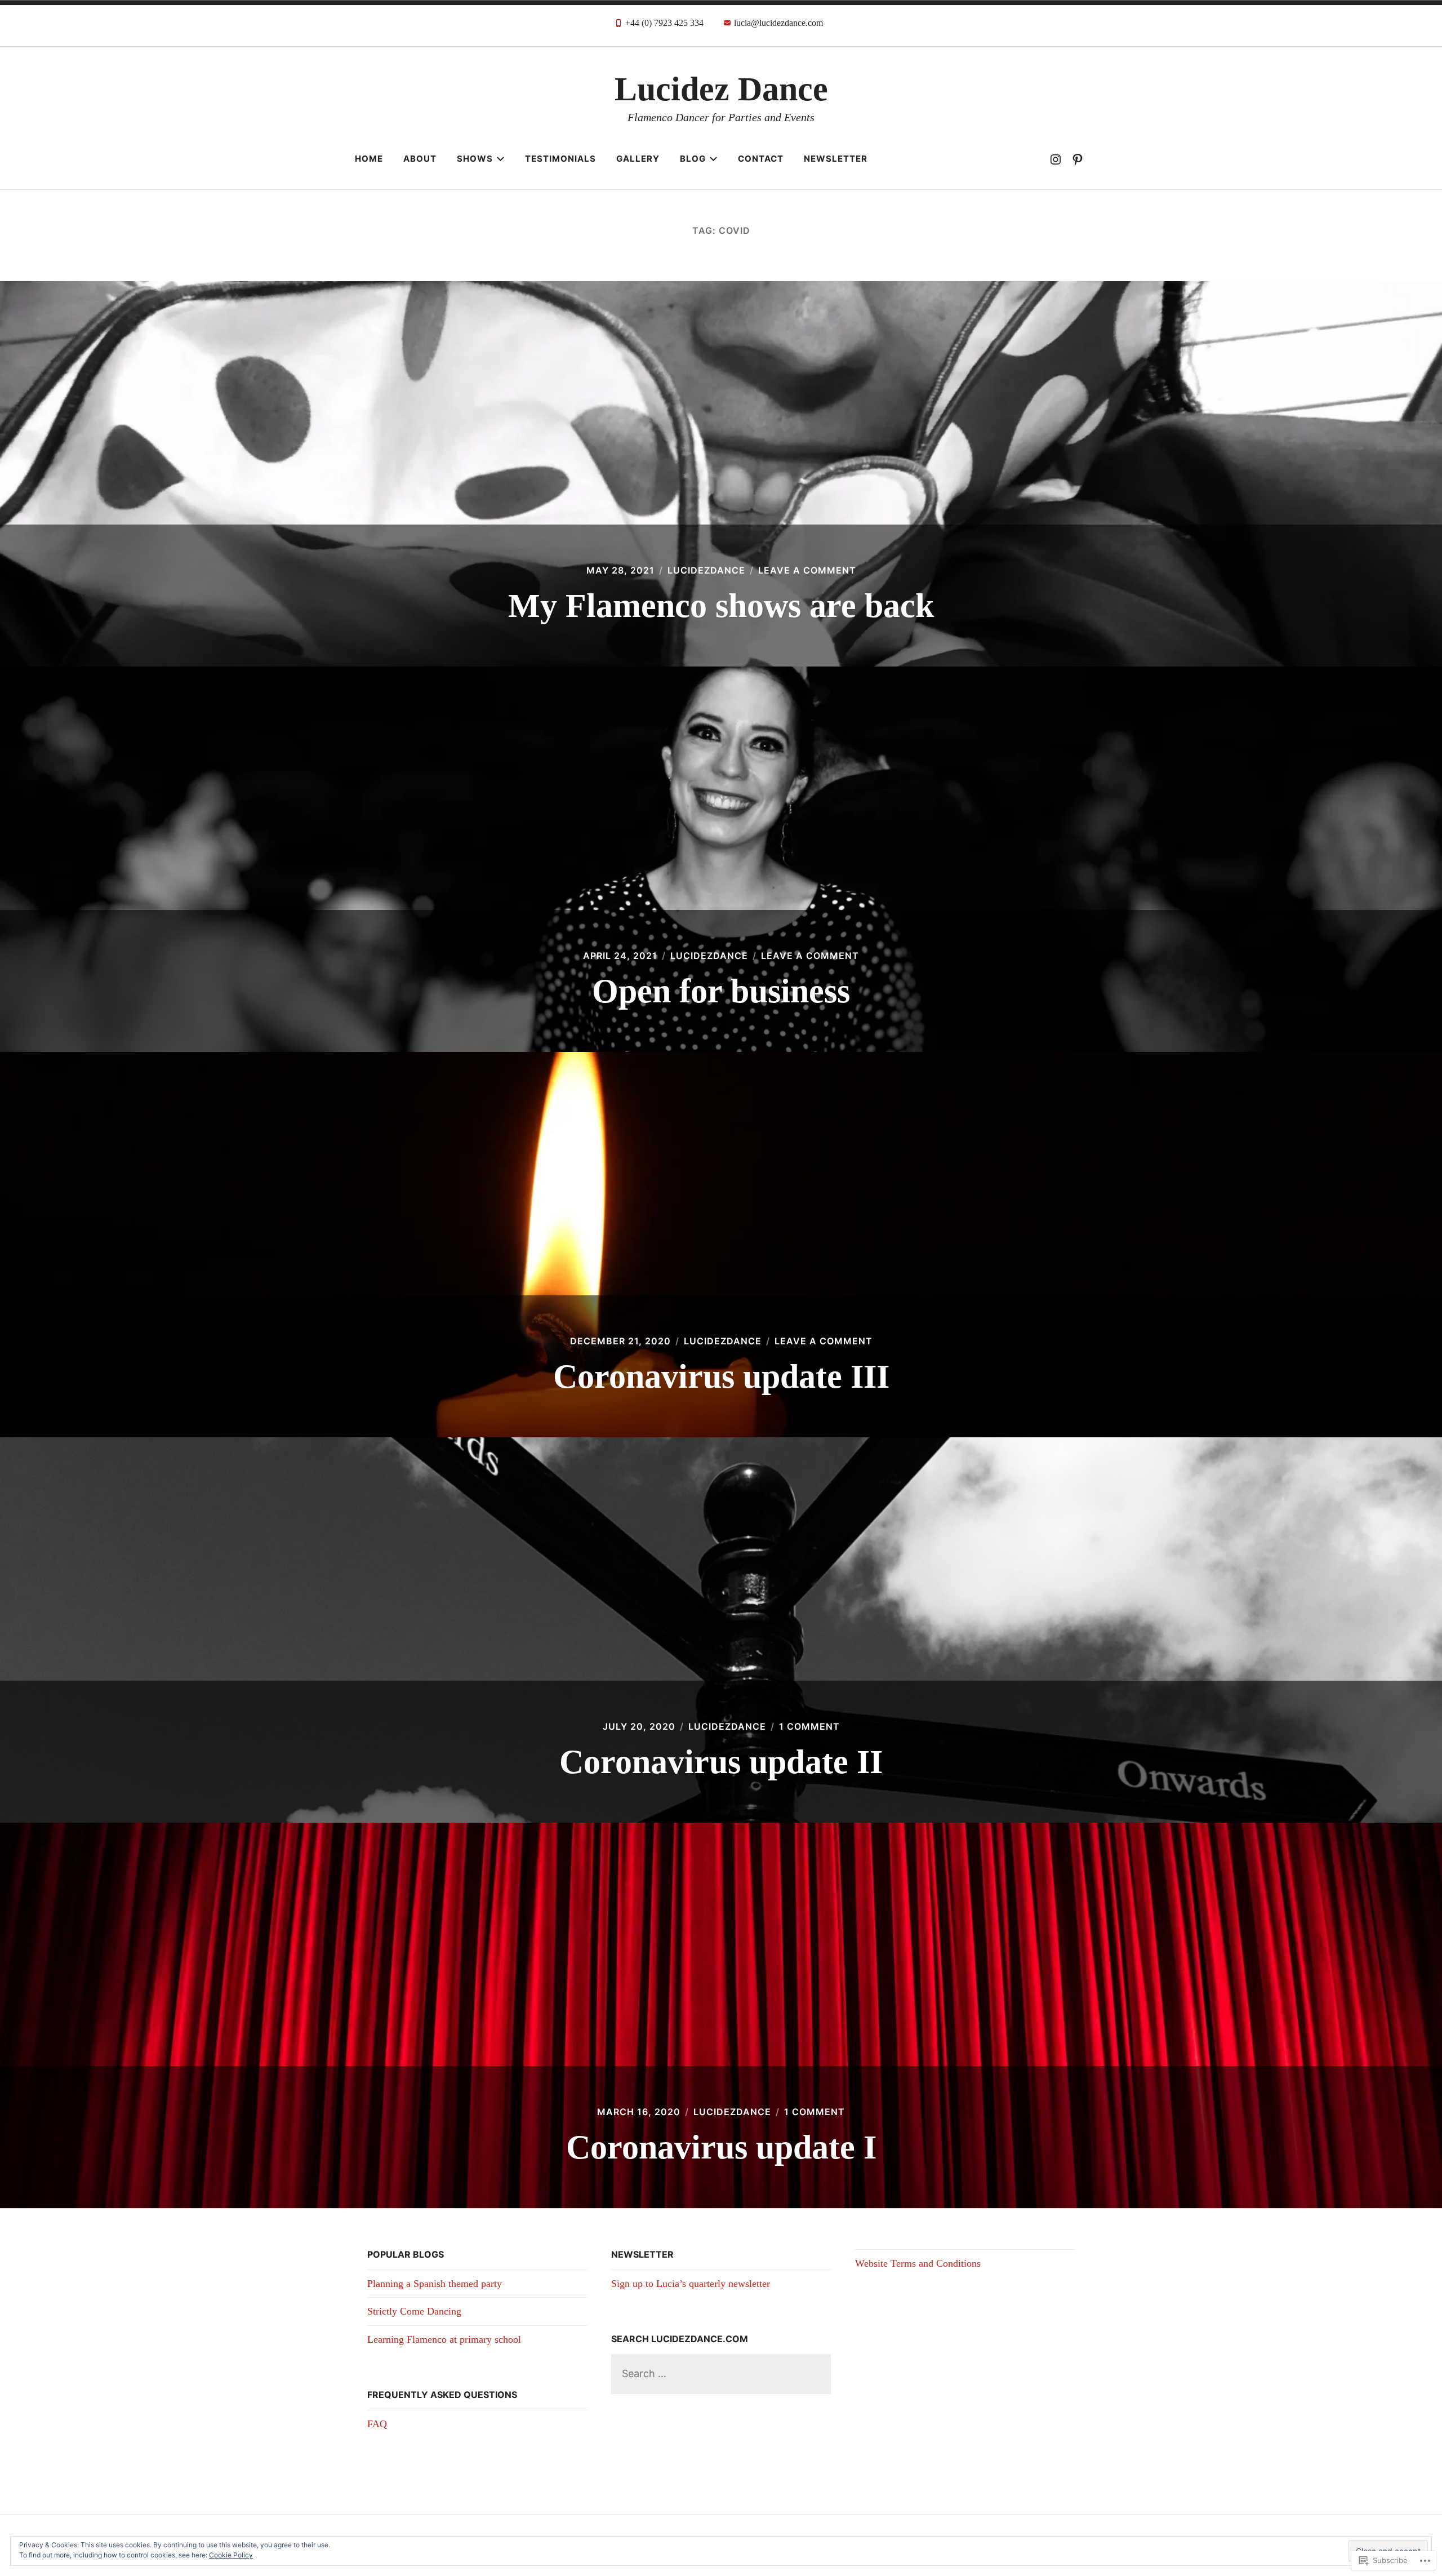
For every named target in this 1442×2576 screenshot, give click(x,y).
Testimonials (560, 159)
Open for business (721, 991)
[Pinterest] (1078, 159)
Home (369, 159)
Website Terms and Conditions (918, 2263)
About (420, 159)
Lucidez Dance (721, 89)
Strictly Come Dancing (414, 2311)
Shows (475, 159)
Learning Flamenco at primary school (444, 2339)
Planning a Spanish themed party (435, 2284)
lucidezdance (706, 570)
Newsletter (836, 159)
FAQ (377, 2424)
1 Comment (809, 1726)
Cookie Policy (231, 2555)
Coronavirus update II (721, 1762)
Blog (693, 159)
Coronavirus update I (721, 2147)
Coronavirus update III (721, 1376)
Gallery (638, 159)
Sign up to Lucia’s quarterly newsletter (691, 2284)
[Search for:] (721, 2373)
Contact (761, 159)
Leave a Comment (807, 570)
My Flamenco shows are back (721, 606)
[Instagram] (1056, 159)
